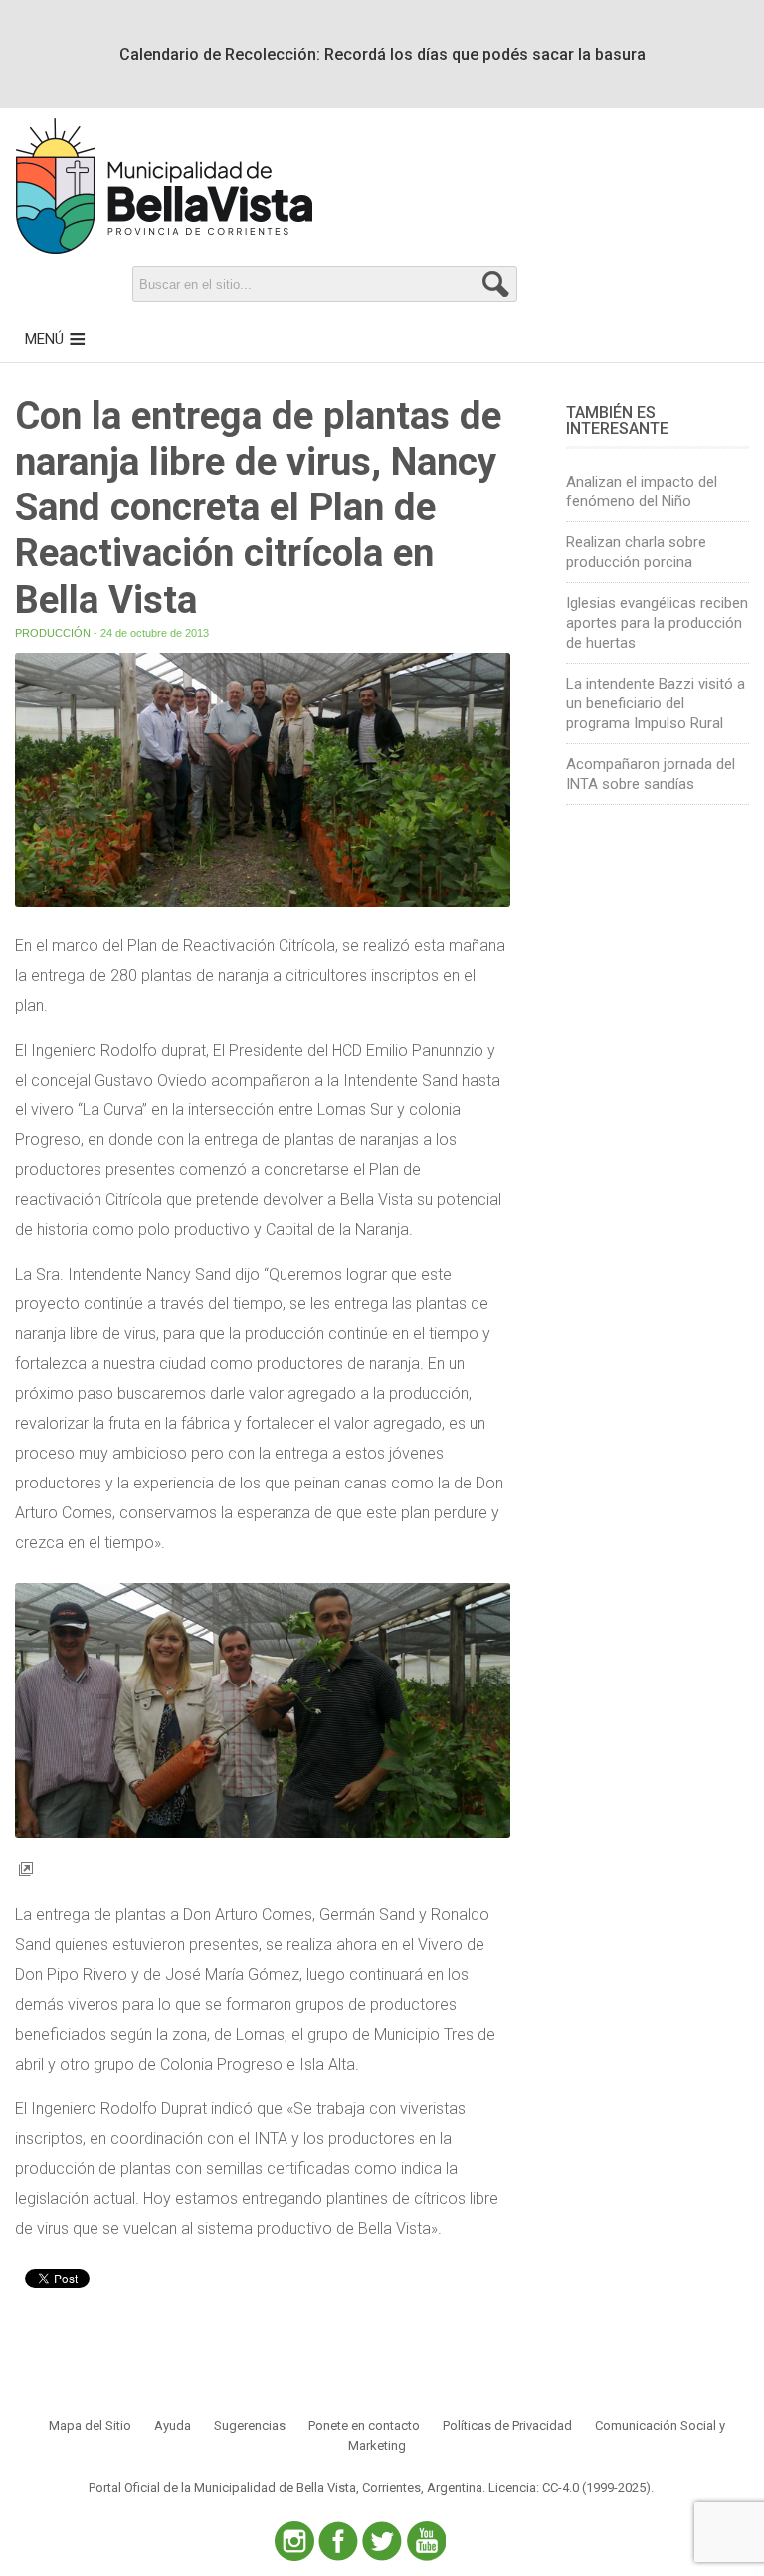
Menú (44, 339)
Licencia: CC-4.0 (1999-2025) (570, 2488)
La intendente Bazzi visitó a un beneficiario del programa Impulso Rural (656, 703)
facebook (338, 2541)
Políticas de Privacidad (507, 2425)
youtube (426, 2541)
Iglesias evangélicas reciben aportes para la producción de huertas (657, 623)
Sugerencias (250, 2425)
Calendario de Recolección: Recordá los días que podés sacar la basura (382, 54)
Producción (53, 633)
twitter (382, 2541)
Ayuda (173, 2425)
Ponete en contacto (364, 2425)
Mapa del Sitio (90, 2425)
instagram (294, 2541)
